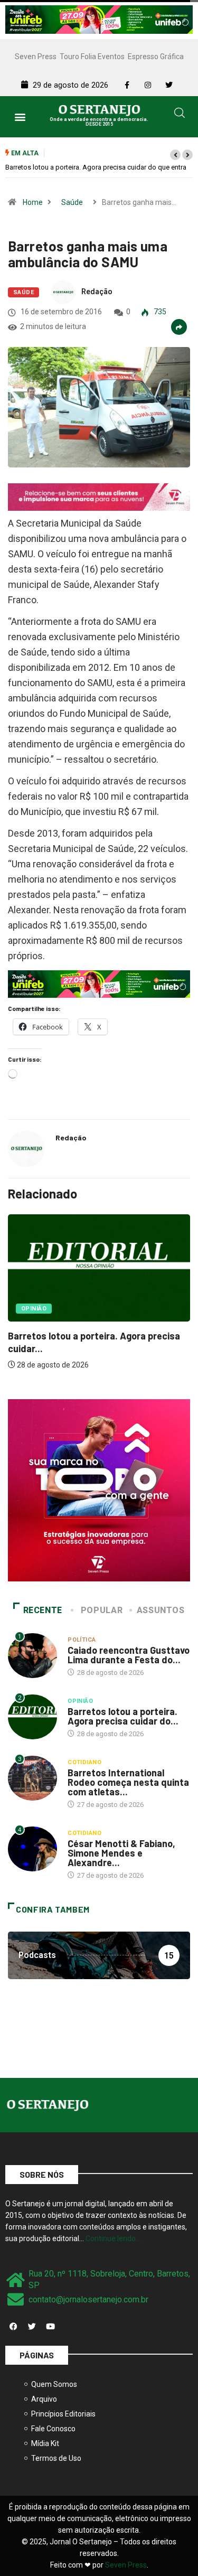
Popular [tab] (102, 1610)
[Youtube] (50, 2326)
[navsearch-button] (180, 115)
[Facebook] (13, 2326)
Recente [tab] (43, 1610)
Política (82, 1640)
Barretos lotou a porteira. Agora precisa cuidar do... (123, 1716)
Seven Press (36, 57)
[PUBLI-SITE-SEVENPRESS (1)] (99, 497)
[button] (20, 116)
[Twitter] (32, 2326)
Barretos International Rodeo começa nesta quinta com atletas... (128, 1782)
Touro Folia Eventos (92, 57)
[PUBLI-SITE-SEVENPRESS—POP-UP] (99, 1490)
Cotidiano (84, 1762)
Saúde (72, 202)
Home (33, 202)
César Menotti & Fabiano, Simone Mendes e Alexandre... (121, 1853)
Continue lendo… (113, 2238)
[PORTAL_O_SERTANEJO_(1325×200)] (99, 19)
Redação (97, 292)
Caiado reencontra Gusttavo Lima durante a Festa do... (129, 1655)
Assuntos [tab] (161, 1610)
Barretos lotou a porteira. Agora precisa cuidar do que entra (96, 167)
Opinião (34, 1309)
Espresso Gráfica (156, 57)
